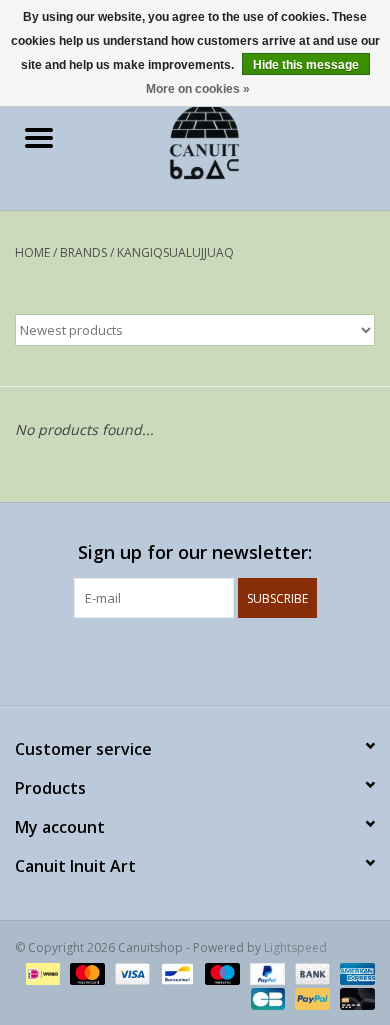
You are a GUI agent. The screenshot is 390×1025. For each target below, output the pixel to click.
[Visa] (130, 972)
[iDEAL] (41, 972)
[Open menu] (39, 137)
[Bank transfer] (310, 972)
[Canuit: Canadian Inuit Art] (234, 139)
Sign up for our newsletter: (195, 552)
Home (32, 252)
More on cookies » (198, 89)
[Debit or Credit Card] (354, 997)
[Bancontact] (175, 972)
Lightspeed (295, 947)
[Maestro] (220, 972)
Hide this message (306, 65)
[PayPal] (265, 972)
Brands (83, 252)
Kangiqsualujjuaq (175, 252)
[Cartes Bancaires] (266, 997)
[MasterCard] (85, 972)
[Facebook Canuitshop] (177, 659)
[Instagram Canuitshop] (213, 659)
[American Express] (354, 972)
